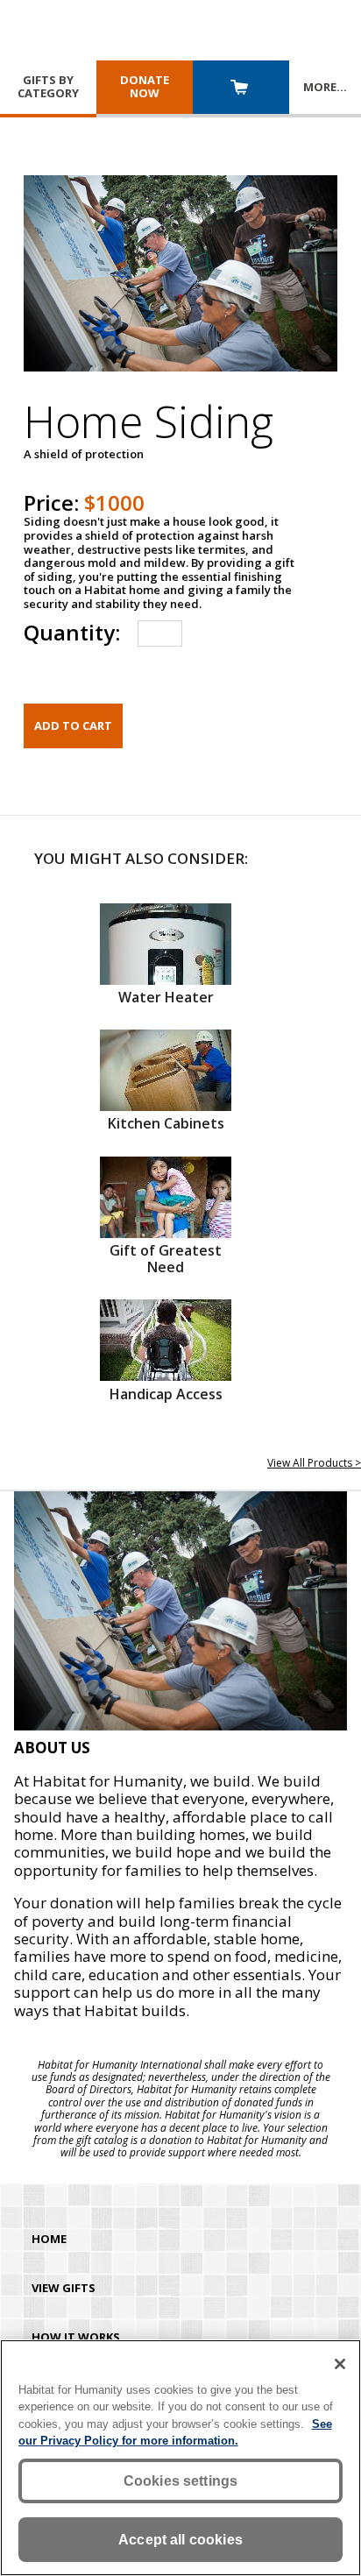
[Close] (340, 2364)
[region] (180, 2458)
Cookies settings (181, 2481)
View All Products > (314, 1463)
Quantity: (72, 632)
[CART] (241, 89)
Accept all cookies (180, 2540)
